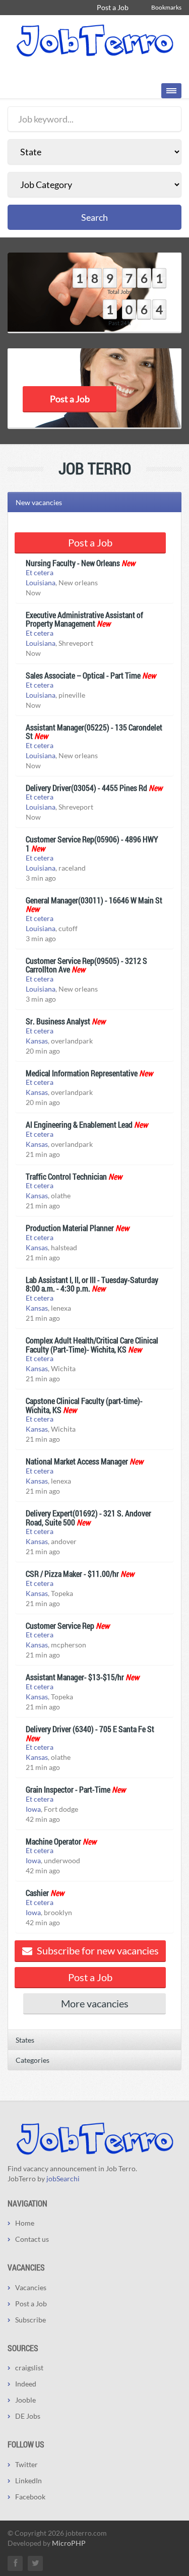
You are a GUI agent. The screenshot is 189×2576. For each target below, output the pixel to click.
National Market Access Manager (77, 1461)
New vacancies (39, 502)
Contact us (32, 2239)
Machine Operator (53, 1841)
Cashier (37, 1893)
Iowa (33, 1809)
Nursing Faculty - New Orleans (73, 563)
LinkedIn (28, 2480)
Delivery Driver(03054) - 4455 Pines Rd (86, 788)
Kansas (37, 1041)
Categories (33, 2060)
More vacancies (95, 2003)
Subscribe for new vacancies (97, 1950)
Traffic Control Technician (66, 1176)
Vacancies (31, 2287)
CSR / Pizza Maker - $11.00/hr (72, 1574)
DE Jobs (28, 2416)
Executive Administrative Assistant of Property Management (84, 619)
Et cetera (40, 572)
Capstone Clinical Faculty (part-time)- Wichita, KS (84, 1405)
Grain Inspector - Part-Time (68, 1789)
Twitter (26, 2464)
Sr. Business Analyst (58, 1021)
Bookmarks (166, 7)
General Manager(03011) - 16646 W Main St (94, 900)
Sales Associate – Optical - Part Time (83, 675)
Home (25, 2223)
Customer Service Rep (60, 1626)
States (25, 2040)
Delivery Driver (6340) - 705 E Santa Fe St (90, 1729)
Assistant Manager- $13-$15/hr (75, 1677)
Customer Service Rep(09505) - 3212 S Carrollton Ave (86, 965)
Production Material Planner (70, 1228)
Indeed (26, 2384)
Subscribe (30, 2320)
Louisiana (41, 582)
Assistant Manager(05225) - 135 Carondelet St (94, 732)
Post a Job (113, 7)
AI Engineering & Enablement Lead (79, 1124)
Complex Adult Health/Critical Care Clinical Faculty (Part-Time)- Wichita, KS (92, 1345)
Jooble (25, 2400)
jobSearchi (63, 2179)
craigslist (29, 2368)
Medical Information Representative (82, 1073)
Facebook (30, 2497)
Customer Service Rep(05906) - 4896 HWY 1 (92, 844)
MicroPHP (69, 2543)
